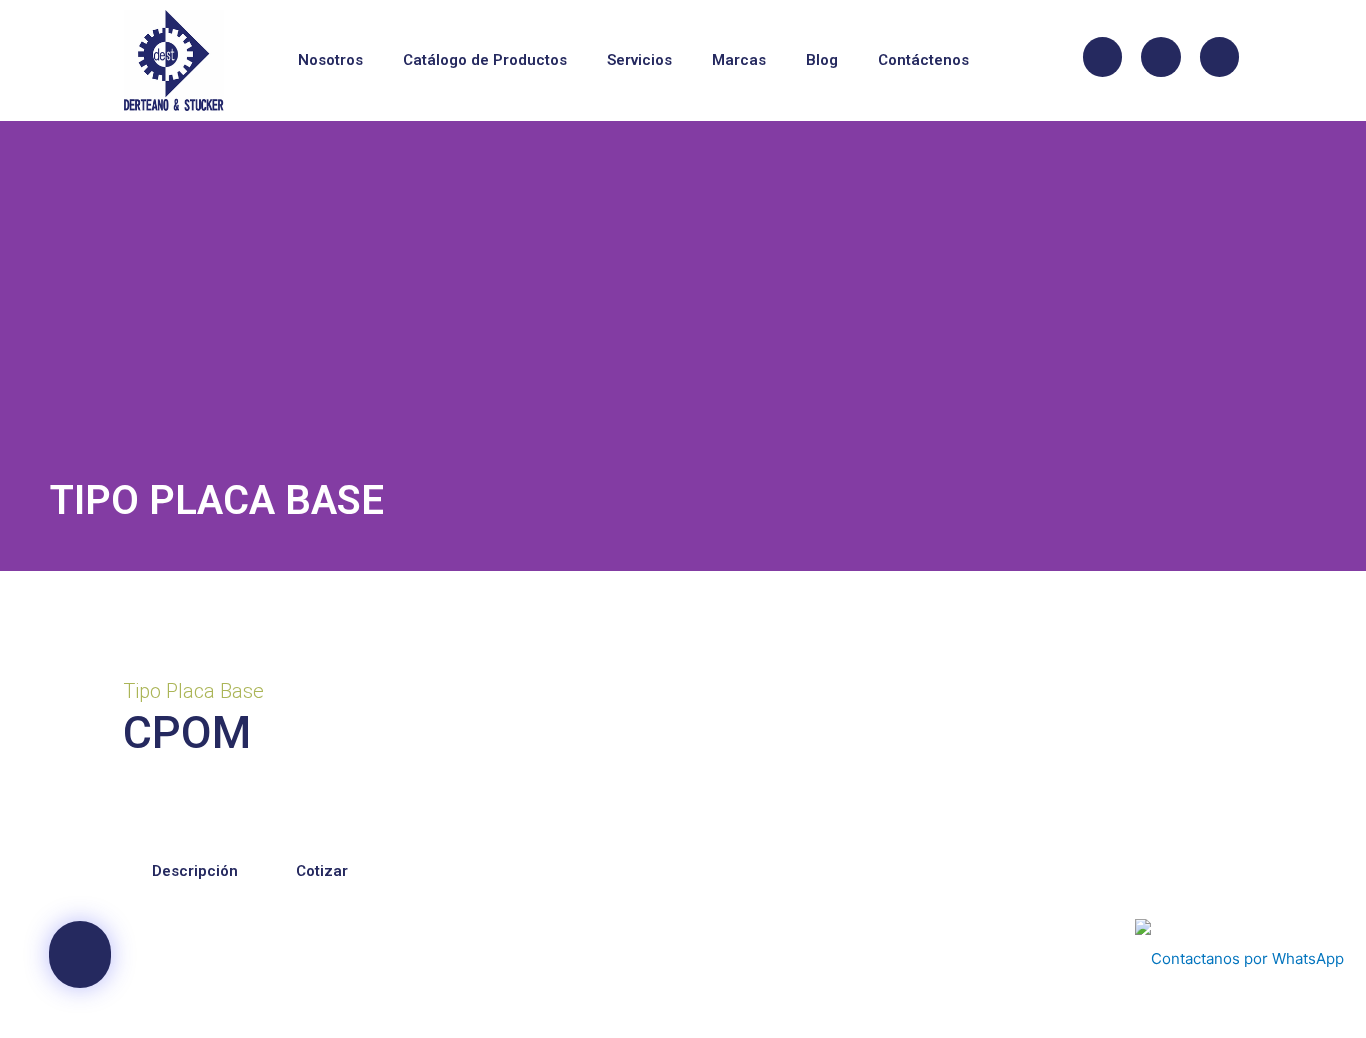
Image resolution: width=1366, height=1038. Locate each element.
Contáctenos (923, 60)
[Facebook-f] (1103, 57)
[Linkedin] (1220, 57)
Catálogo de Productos (485, 60)
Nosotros (330, 60)
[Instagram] (1161, 57)
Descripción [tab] (195, 871)
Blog (822, 60)
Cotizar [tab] (322, 871)
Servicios (639, 60)
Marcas (739, 60)
